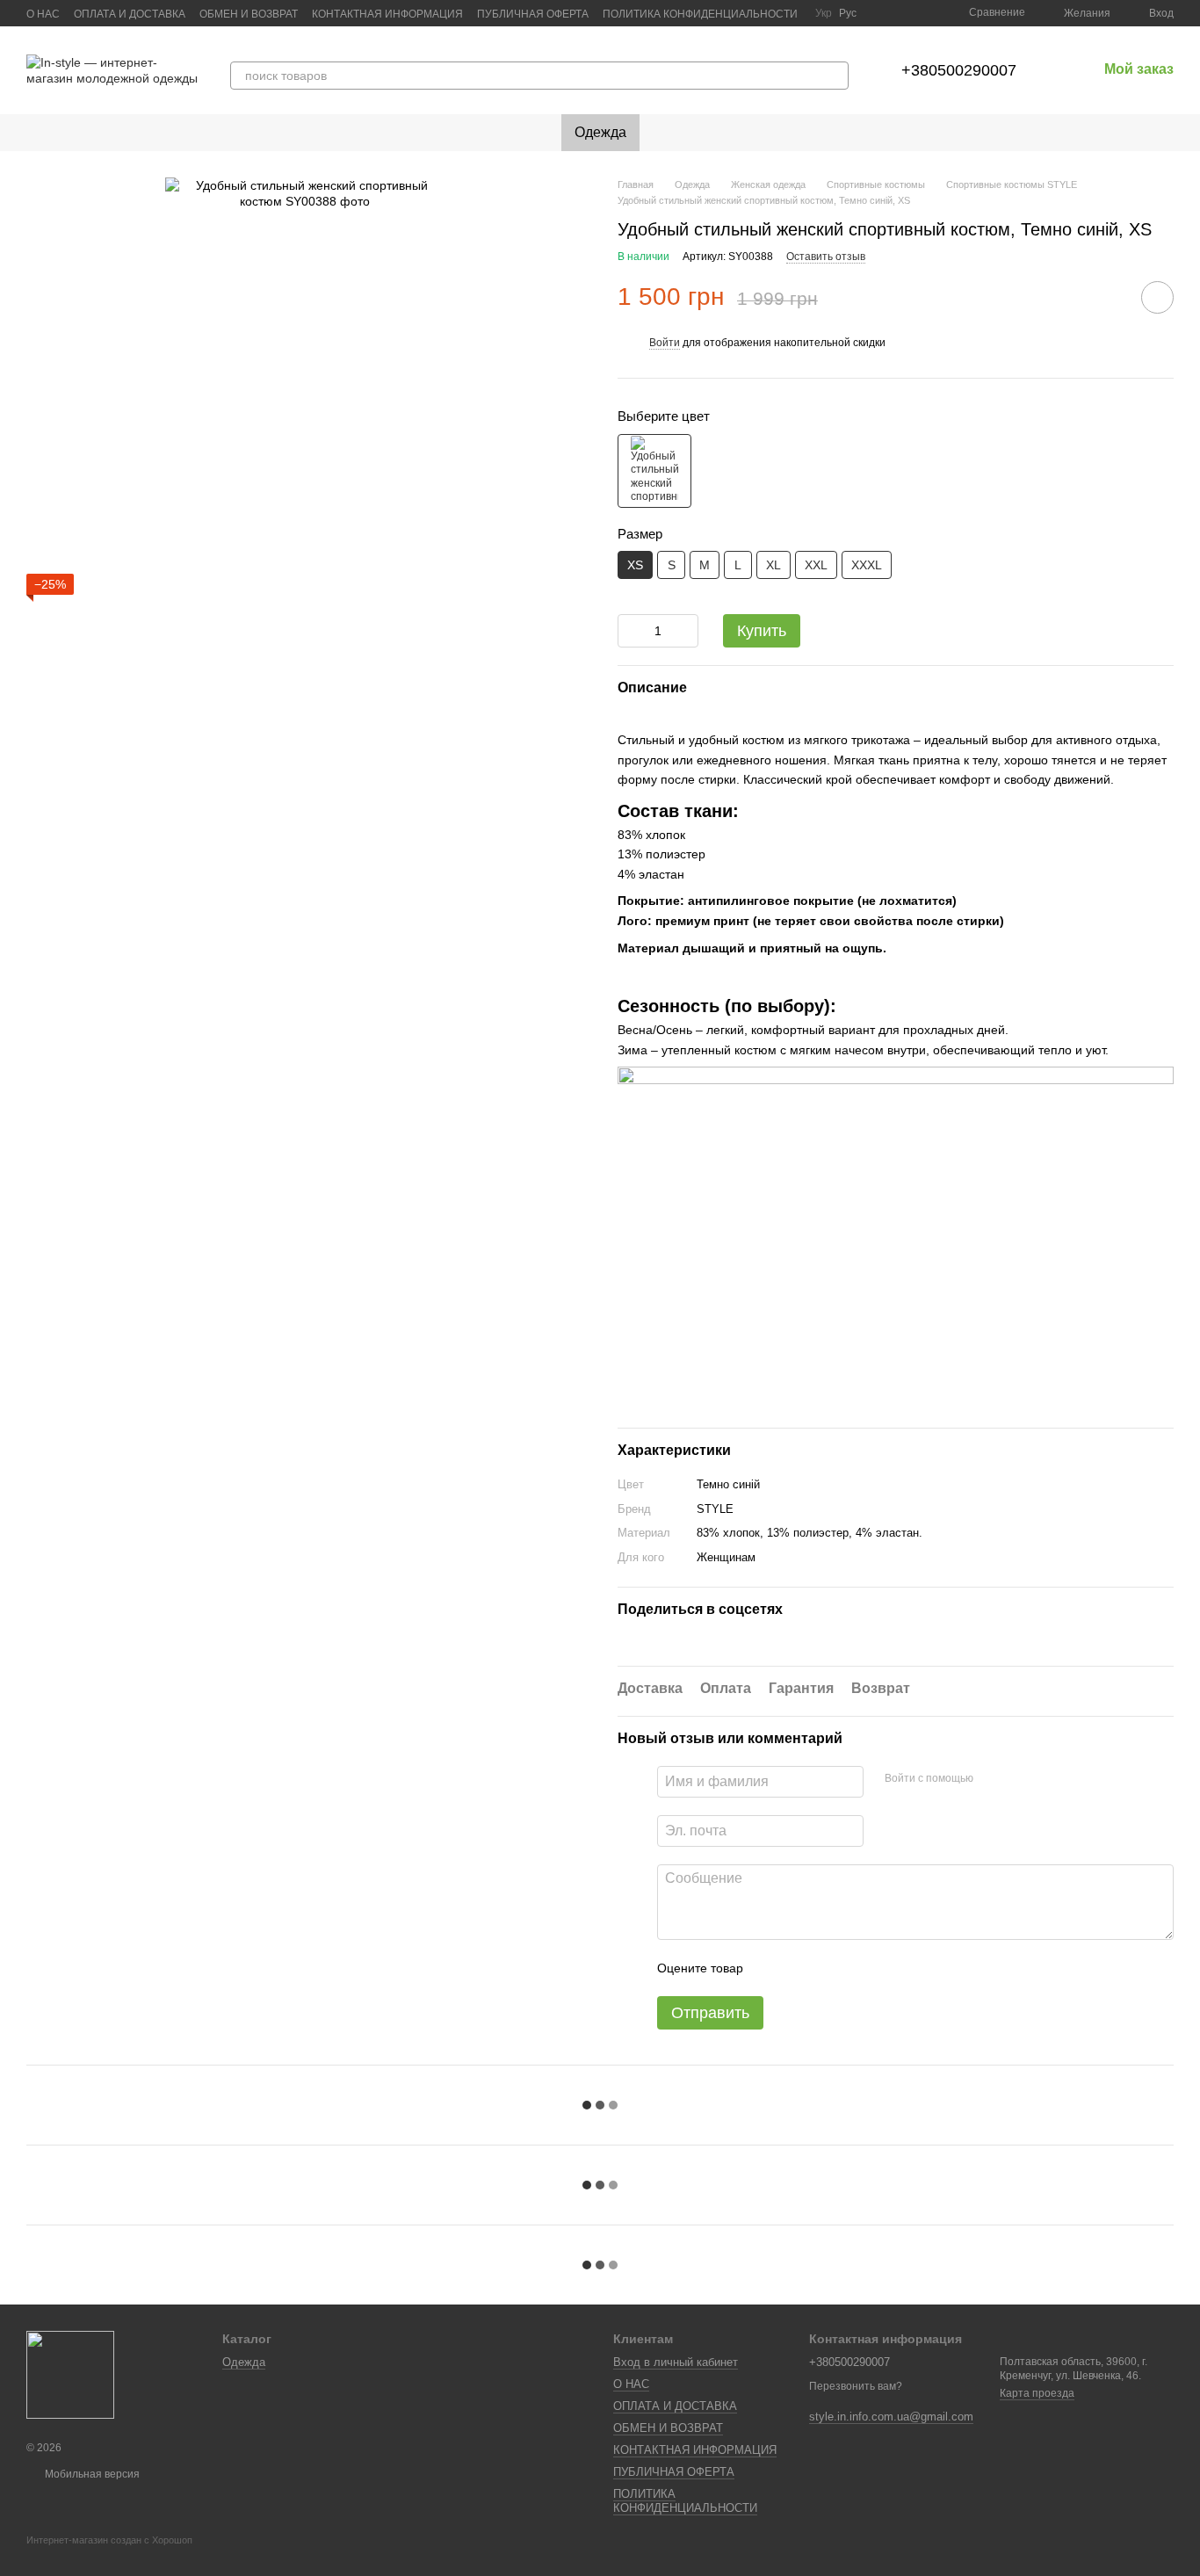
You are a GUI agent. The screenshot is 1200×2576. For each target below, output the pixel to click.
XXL (816, 565)
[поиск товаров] (835, 76)
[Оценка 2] (800, 1968)
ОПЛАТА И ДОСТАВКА (130, 14)
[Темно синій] (654, 471)
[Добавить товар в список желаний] (1157, 297)
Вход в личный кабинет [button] (676, 2362)
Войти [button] (665, 343)
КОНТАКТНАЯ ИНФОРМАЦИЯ (387, 14)
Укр (824, 13)
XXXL (867, 565)
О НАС (43, 14)
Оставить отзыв (826, 257)
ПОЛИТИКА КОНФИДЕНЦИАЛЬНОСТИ (700, 14)
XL (773, 565)
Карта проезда (1037, 2393)
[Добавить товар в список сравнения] (1108, 297)
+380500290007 (959, 70)
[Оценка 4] (857, 1968)
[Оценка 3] (828, 1968)
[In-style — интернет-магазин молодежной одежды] (70, 2374)
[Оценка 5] (885, 1968)
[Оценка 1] (772, 1968)
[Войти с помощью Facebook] (993, 1779)
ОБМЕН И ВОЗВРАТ (249, 14)
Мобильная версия (91, 2474)
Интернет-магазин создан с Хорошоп (109, 2540)
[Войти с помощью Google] (1021, 1779)
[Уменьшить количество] (631, 631)
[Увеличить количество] (685, 631)
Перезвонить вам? (856, 2386)
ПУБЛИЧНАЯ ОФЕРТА (533, 14)
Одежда (600, 132)
